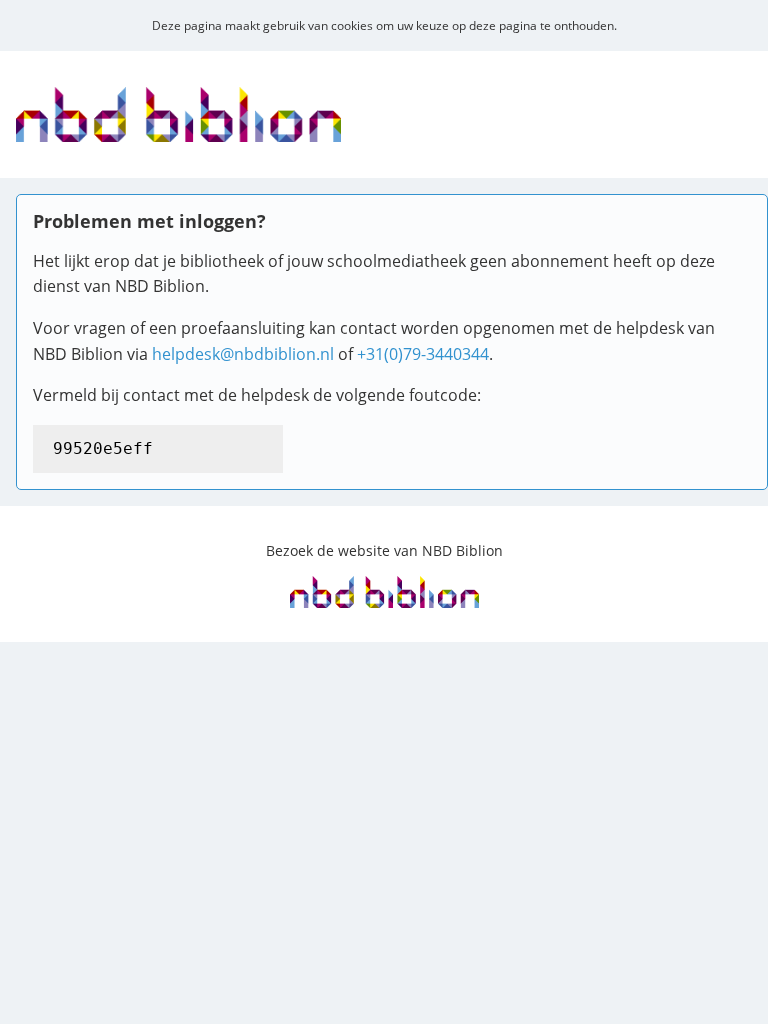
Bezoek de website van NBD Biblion (384, 550)
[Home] (178, 129)
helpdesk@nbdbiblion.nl (243, 354)
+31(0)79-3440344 (423, 354)
